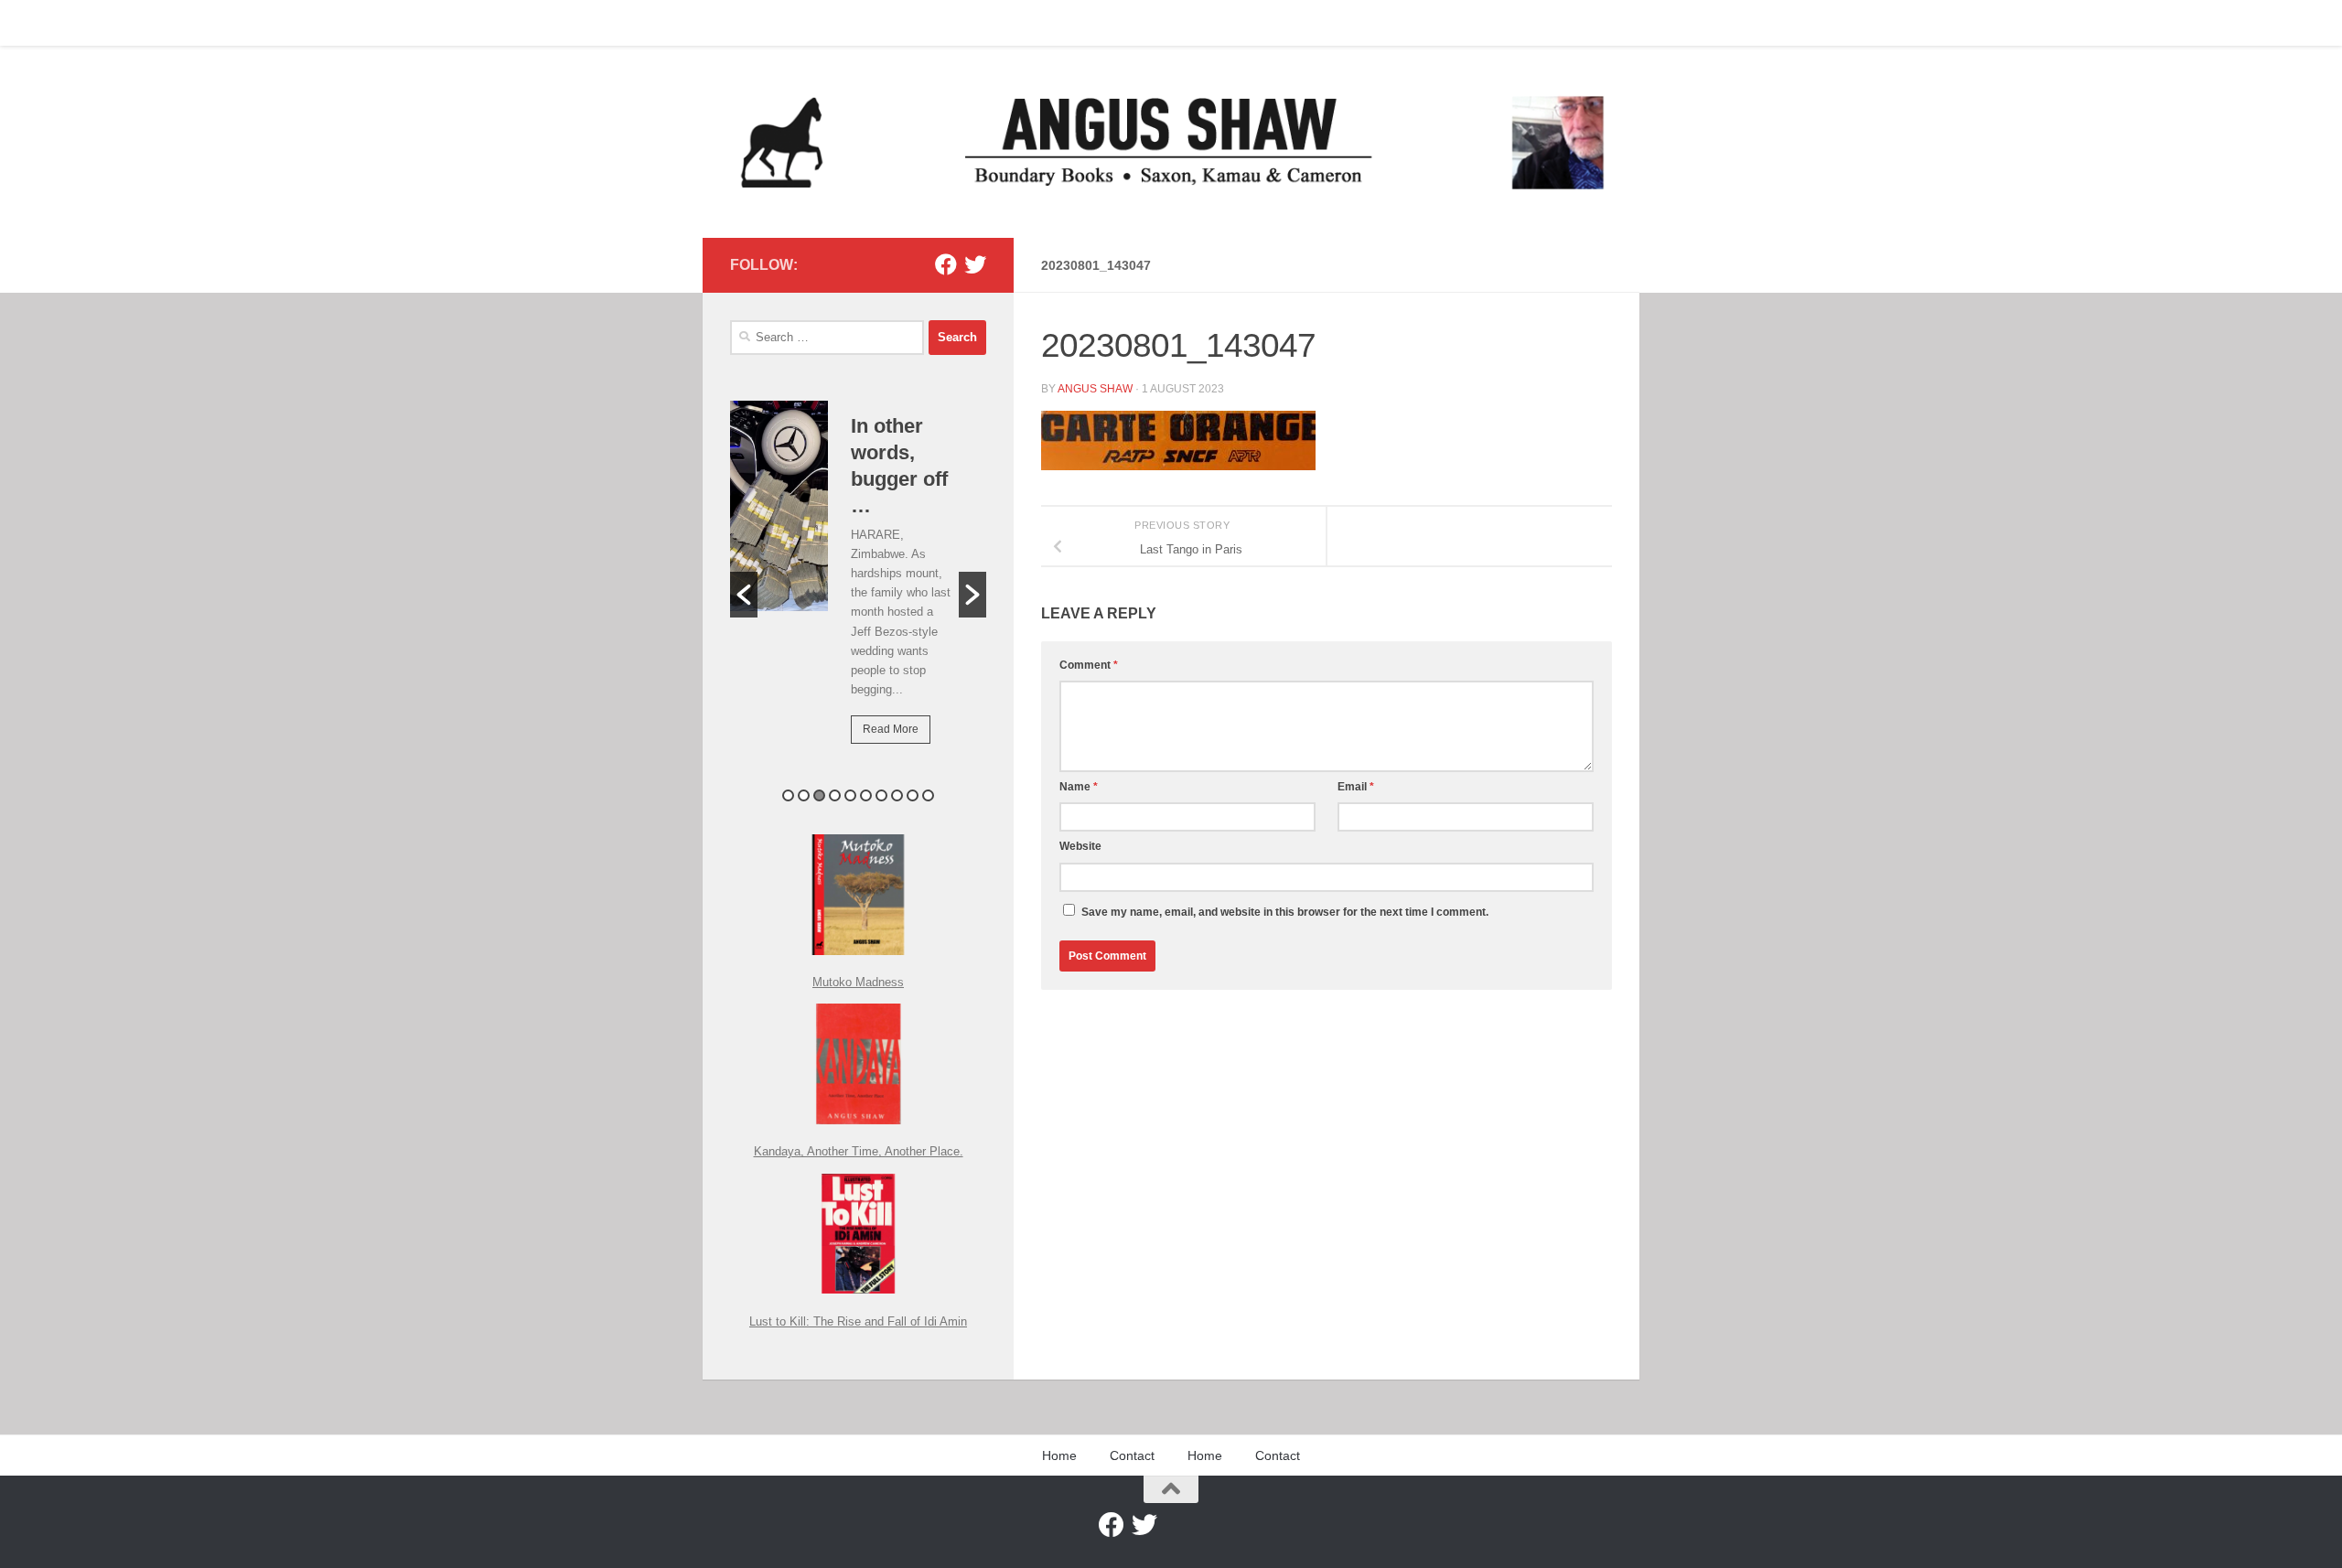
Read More (891, 729)
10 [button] (928, 795)
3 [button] (819, 795)
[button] (744, 595)
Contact (798, 23)
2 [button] (804, 795)
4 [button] (835, 795)
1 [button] (788, 795)
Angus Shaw (1095, 389)
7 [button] (881, 795)
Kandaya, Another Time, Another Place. (859, 1151)
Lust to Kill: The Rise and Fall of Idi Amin (858, 1321)
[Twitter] (975, 264)
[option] (858, 585)
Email (1356, 787)
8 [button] (897, 795)
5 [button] (850, 795)
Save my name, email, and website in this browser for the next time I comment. (1285, 912)
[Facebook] (946, 264)
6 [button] (866, 795)
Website (1080, 846)
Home (733, 23)
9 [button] (913, 795)
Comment (1089, 665)
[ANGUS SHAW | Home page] (1171, 142)
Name (1079, 787)
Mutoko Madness (858, 982)
